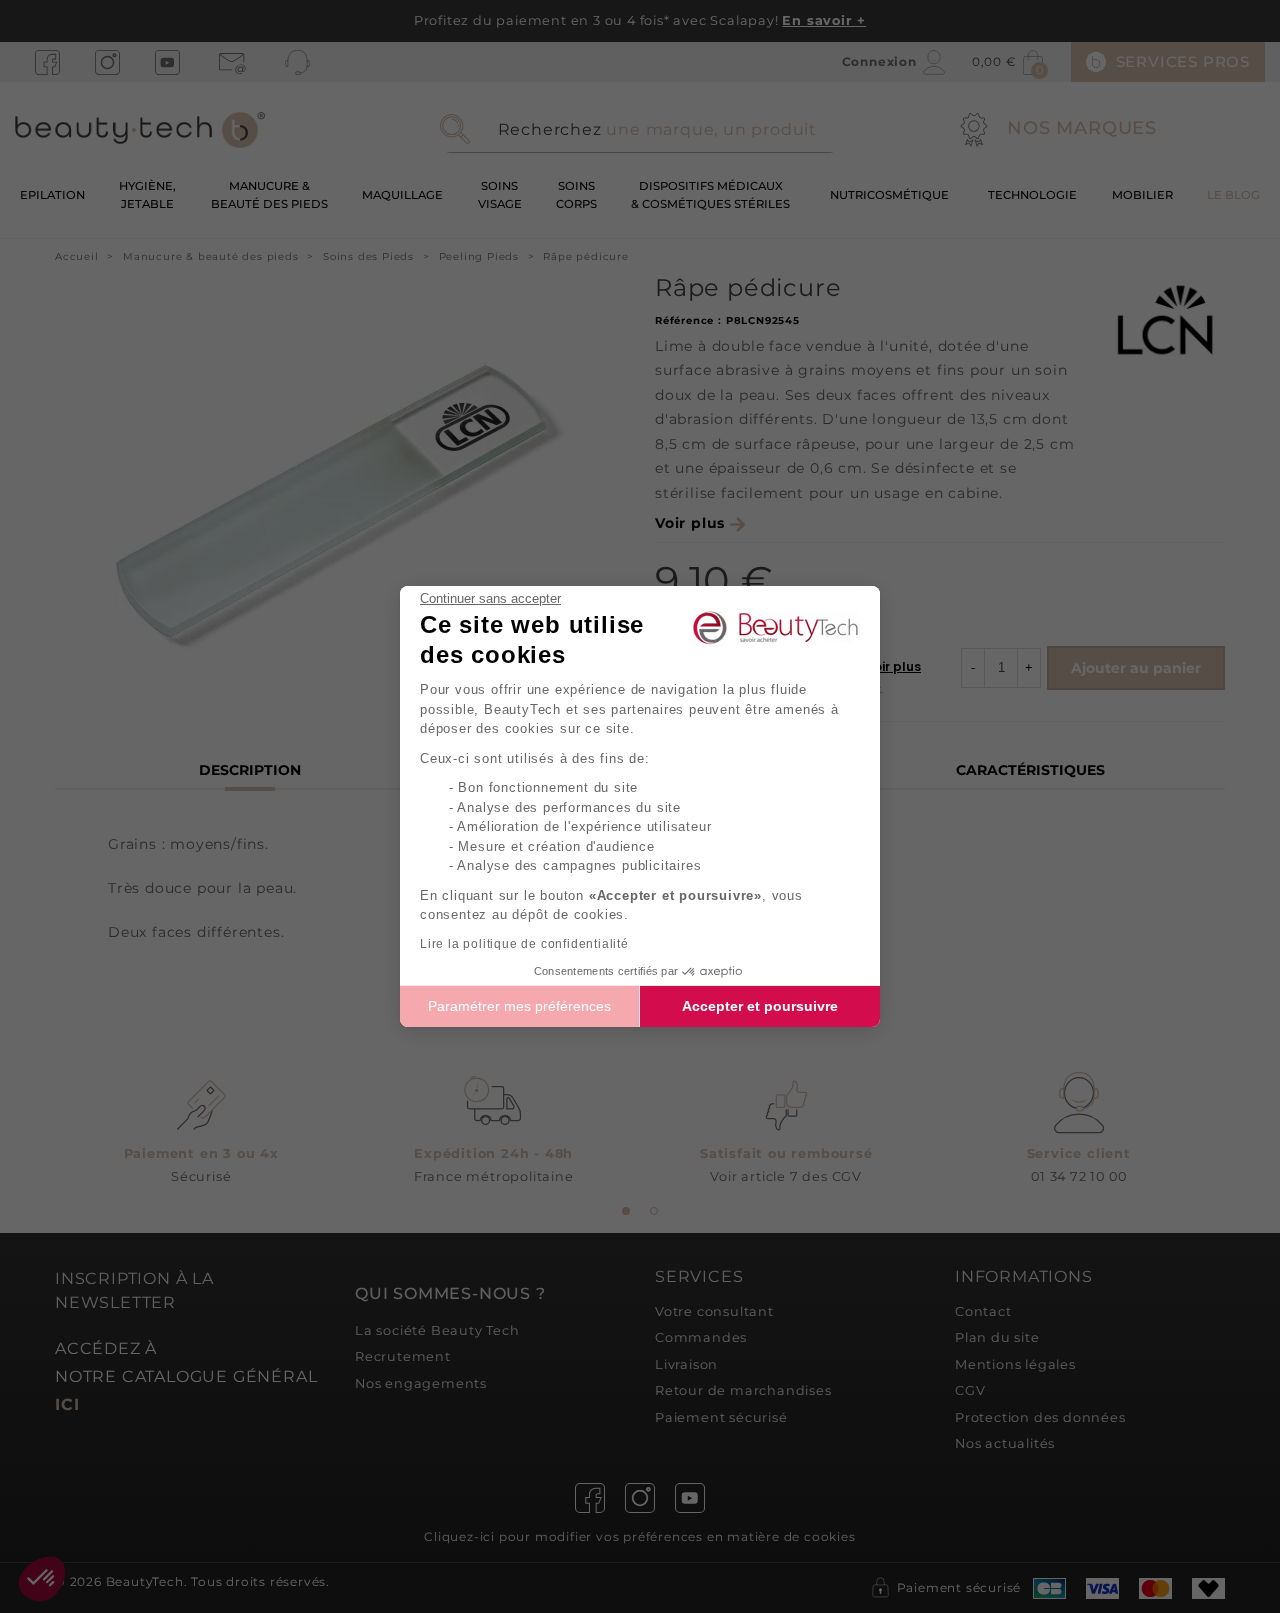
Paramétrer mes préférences (519, 1006)
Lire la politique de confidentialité (524, 944)
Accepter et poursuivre (760, 1006)
